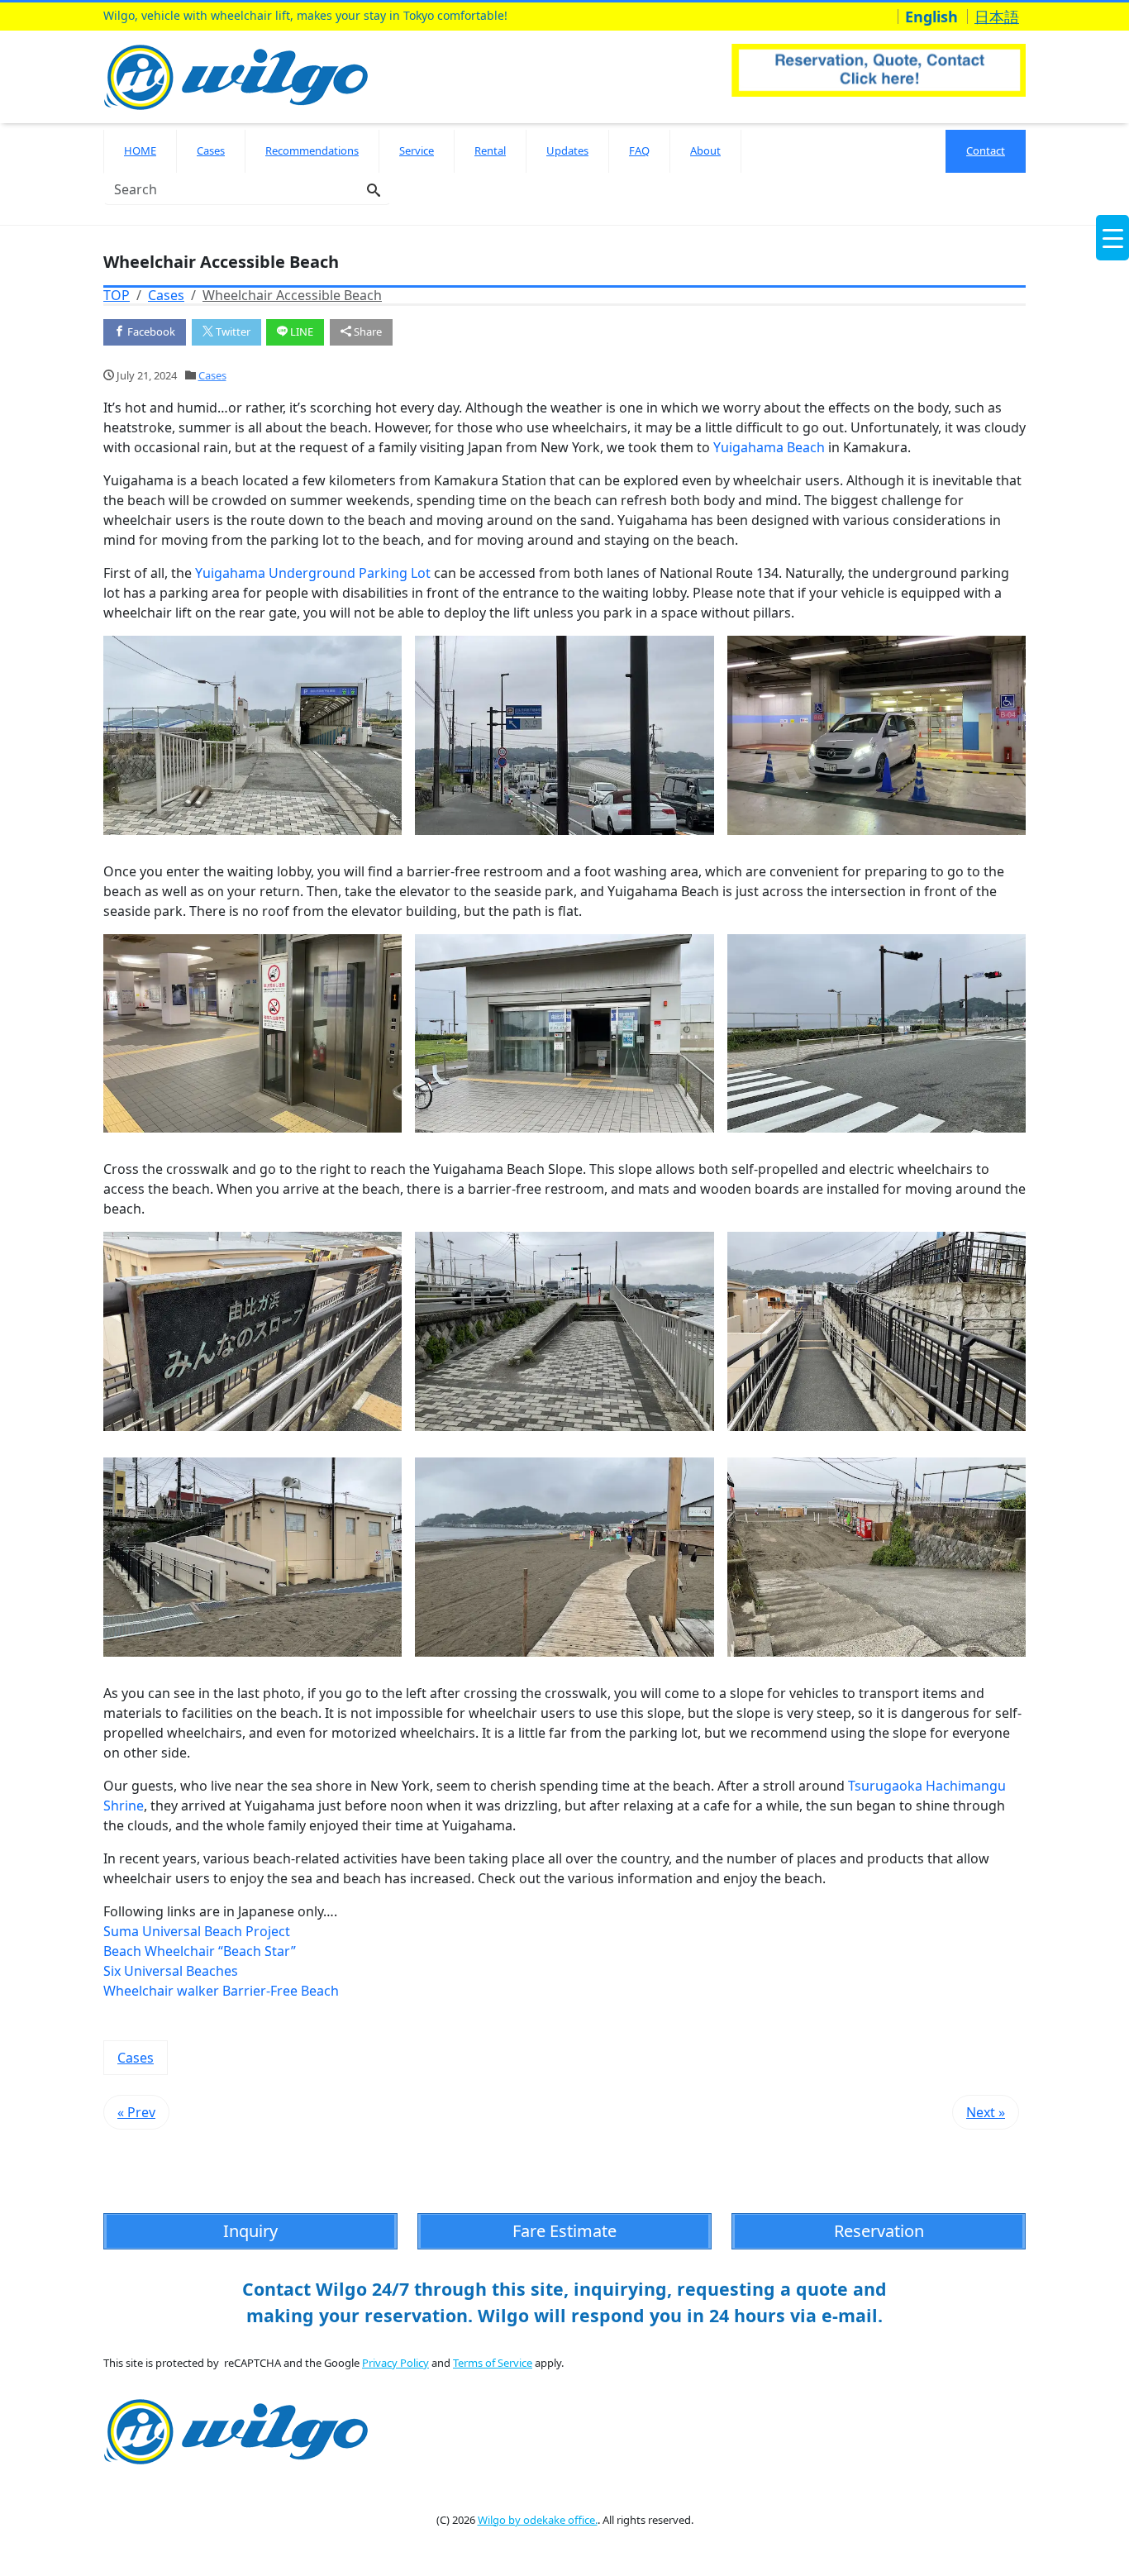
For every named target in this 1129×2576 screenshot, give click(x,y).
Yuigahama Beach (769, 447)
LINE (300, 332)
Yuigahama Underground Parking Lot (313, 573)
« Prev (136, 2112)
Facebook (150, 332)
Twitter (232, 332)
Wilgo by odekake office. (538, 2520)
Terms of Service (493, 2363)
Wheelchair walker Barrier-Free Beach (221, 1991)
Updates (567, 150)
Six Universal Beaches (171, 1971)
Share (367, 332)
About (705, 150)
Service (417, 150)
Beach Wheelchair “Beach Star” (200, 1951)
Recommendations (312, 150)
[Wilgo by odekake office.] (240, 75)
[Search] (374, 191)
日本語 (997, 17)
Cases (211, 150)
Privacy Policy (395, 2363)
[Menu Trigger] (1112, 238)
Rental (490, 150)
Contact (986, 150)
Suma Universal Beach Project (197, 1931)
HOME (140, 150)
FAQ (639, 150)
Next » (986, 2112)
